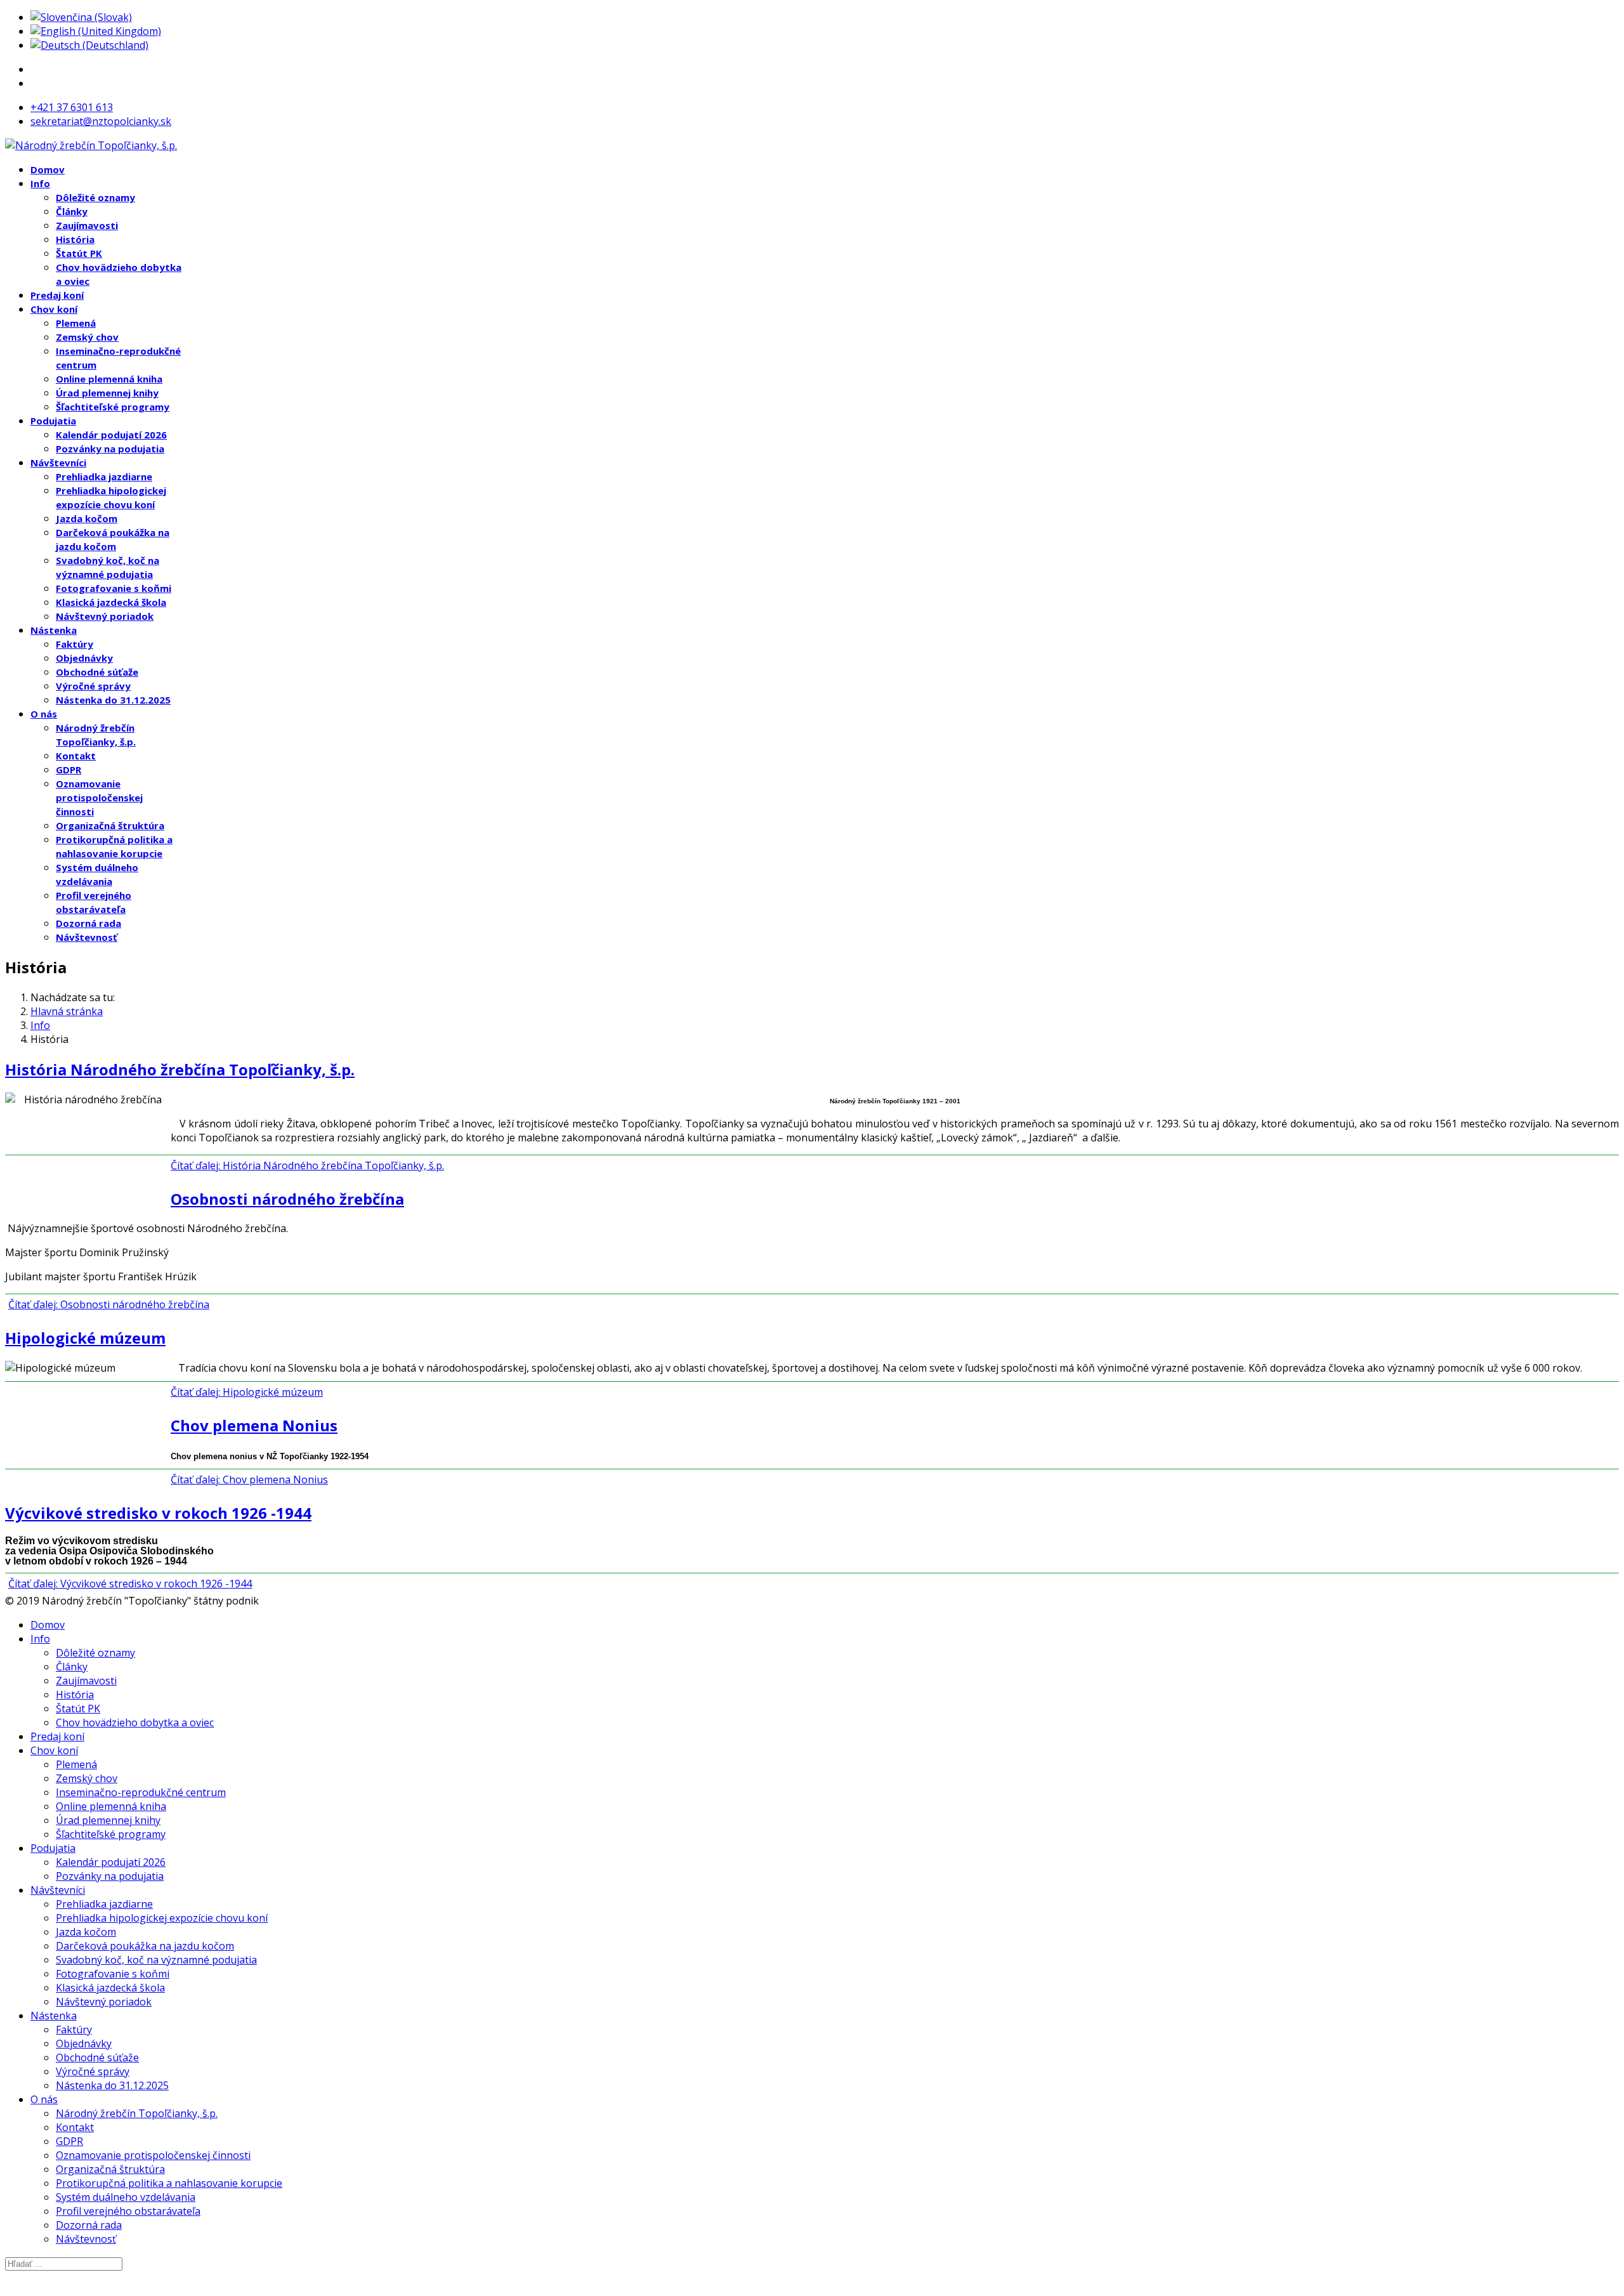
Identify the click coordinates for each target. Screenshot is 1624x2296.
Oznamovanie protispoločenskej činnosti (99, 797)
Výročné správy (93, 686)
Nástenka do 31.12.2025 (113, 700)
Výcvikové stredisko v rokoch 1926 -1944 (158, 1513)
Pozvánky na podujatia (110, 449)
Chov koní (54, 309)
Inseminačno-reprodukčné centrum (141, 1792)
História (75, 239)
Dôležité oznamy (95, 197)
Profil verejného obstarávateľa (128, 2211)
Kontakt (76, 756)
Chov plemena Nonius (254, 1425)
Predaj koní (57, 295)
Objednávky (84, 658)
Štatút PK (79, 253)
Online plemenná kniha (109, 379)
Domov (48, 169)
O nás (44, 714)
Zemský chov (87, 337)
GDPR (69, 770)
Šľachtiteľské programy (113, 407)
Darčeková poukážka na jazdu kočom (145, 1946)
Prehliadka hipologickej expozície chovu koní (162, 1918)
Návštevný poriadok (105, 616)
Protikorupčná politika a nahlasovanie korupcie (169, 2183)
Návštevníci (58, 462)
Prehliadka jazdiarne (104, 476)
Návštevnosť (87, 937)
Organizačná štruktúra (110, 825)
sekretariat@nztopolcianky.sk (101, 121)
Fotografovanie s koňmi (114, 588)
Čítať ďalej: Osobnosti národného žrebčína (109, 1304)
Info (40, 183)
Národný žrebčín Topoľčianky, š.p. (137, 2113)
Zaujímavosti (87, 225)
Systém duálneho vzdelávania (126, 2197)
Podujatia (53, 421)
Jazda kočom (87, 518)
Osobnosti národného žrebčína (287, 1199)
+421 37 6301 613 (72, 107)
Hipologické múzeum (85, 1338)
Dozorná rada (88, 923)
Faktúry (75, 644)
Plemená (76, 323)
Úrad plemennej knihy (107, 393)
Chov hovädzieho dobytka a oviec (135, 1722)
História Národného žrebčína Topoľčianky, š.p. (180, 1069)
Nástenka (54, 630)
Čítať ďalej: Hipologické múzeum (247, 1392)
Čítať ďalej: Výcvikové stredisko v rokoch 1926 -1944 (130, 1584)
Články (72, 211)
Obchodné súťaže (97, 672)
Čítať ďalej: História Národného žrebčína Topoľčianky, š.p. (307, 1165)
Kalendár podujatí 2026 (111, 435)
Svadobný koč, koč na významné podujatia (156, 1960)
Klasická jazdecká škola (111, 602)
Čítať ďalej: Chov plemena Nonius (249, 1479)
